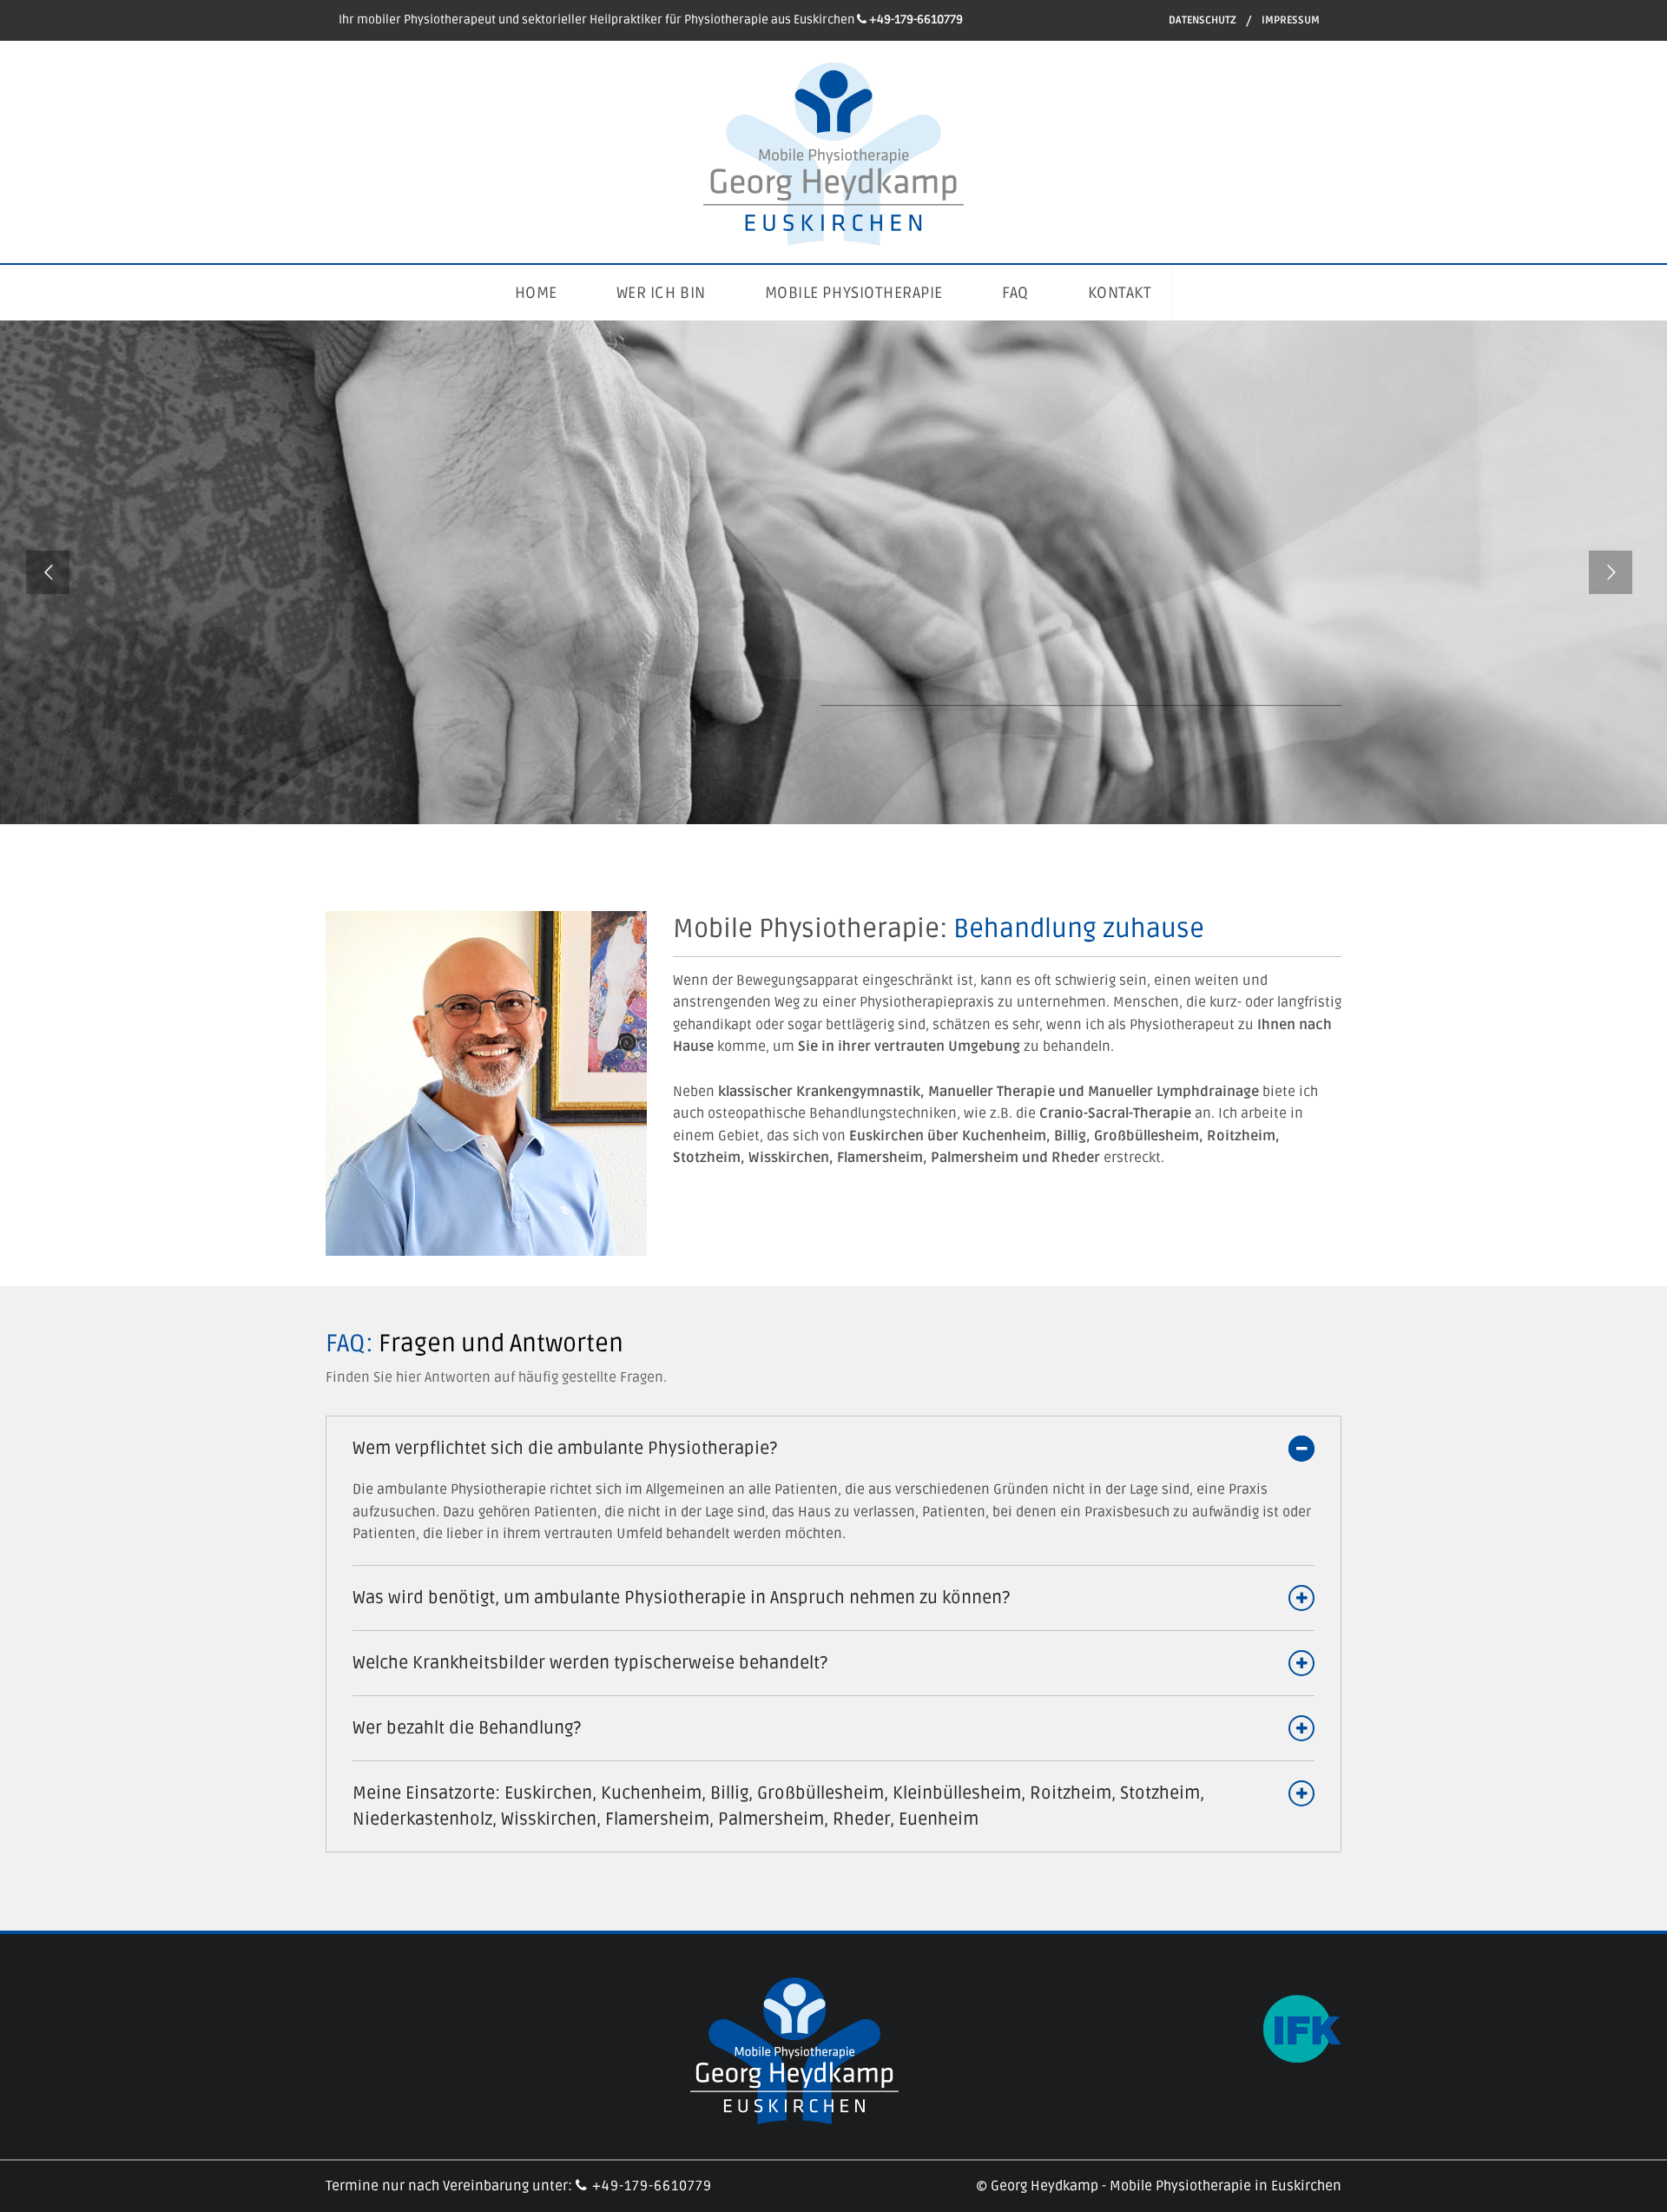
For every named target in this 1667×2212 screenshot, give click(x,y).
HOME (536, 293)
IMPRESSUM (1291, 20)
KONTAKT (1120, 293)
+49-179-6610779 (650, 2186)
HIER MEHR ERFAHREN (915, 658)
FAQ (1015, 293)
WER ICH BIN (661, 293)
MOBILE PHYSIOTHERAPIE (854, 293)
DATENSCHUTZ (1202, 20)
